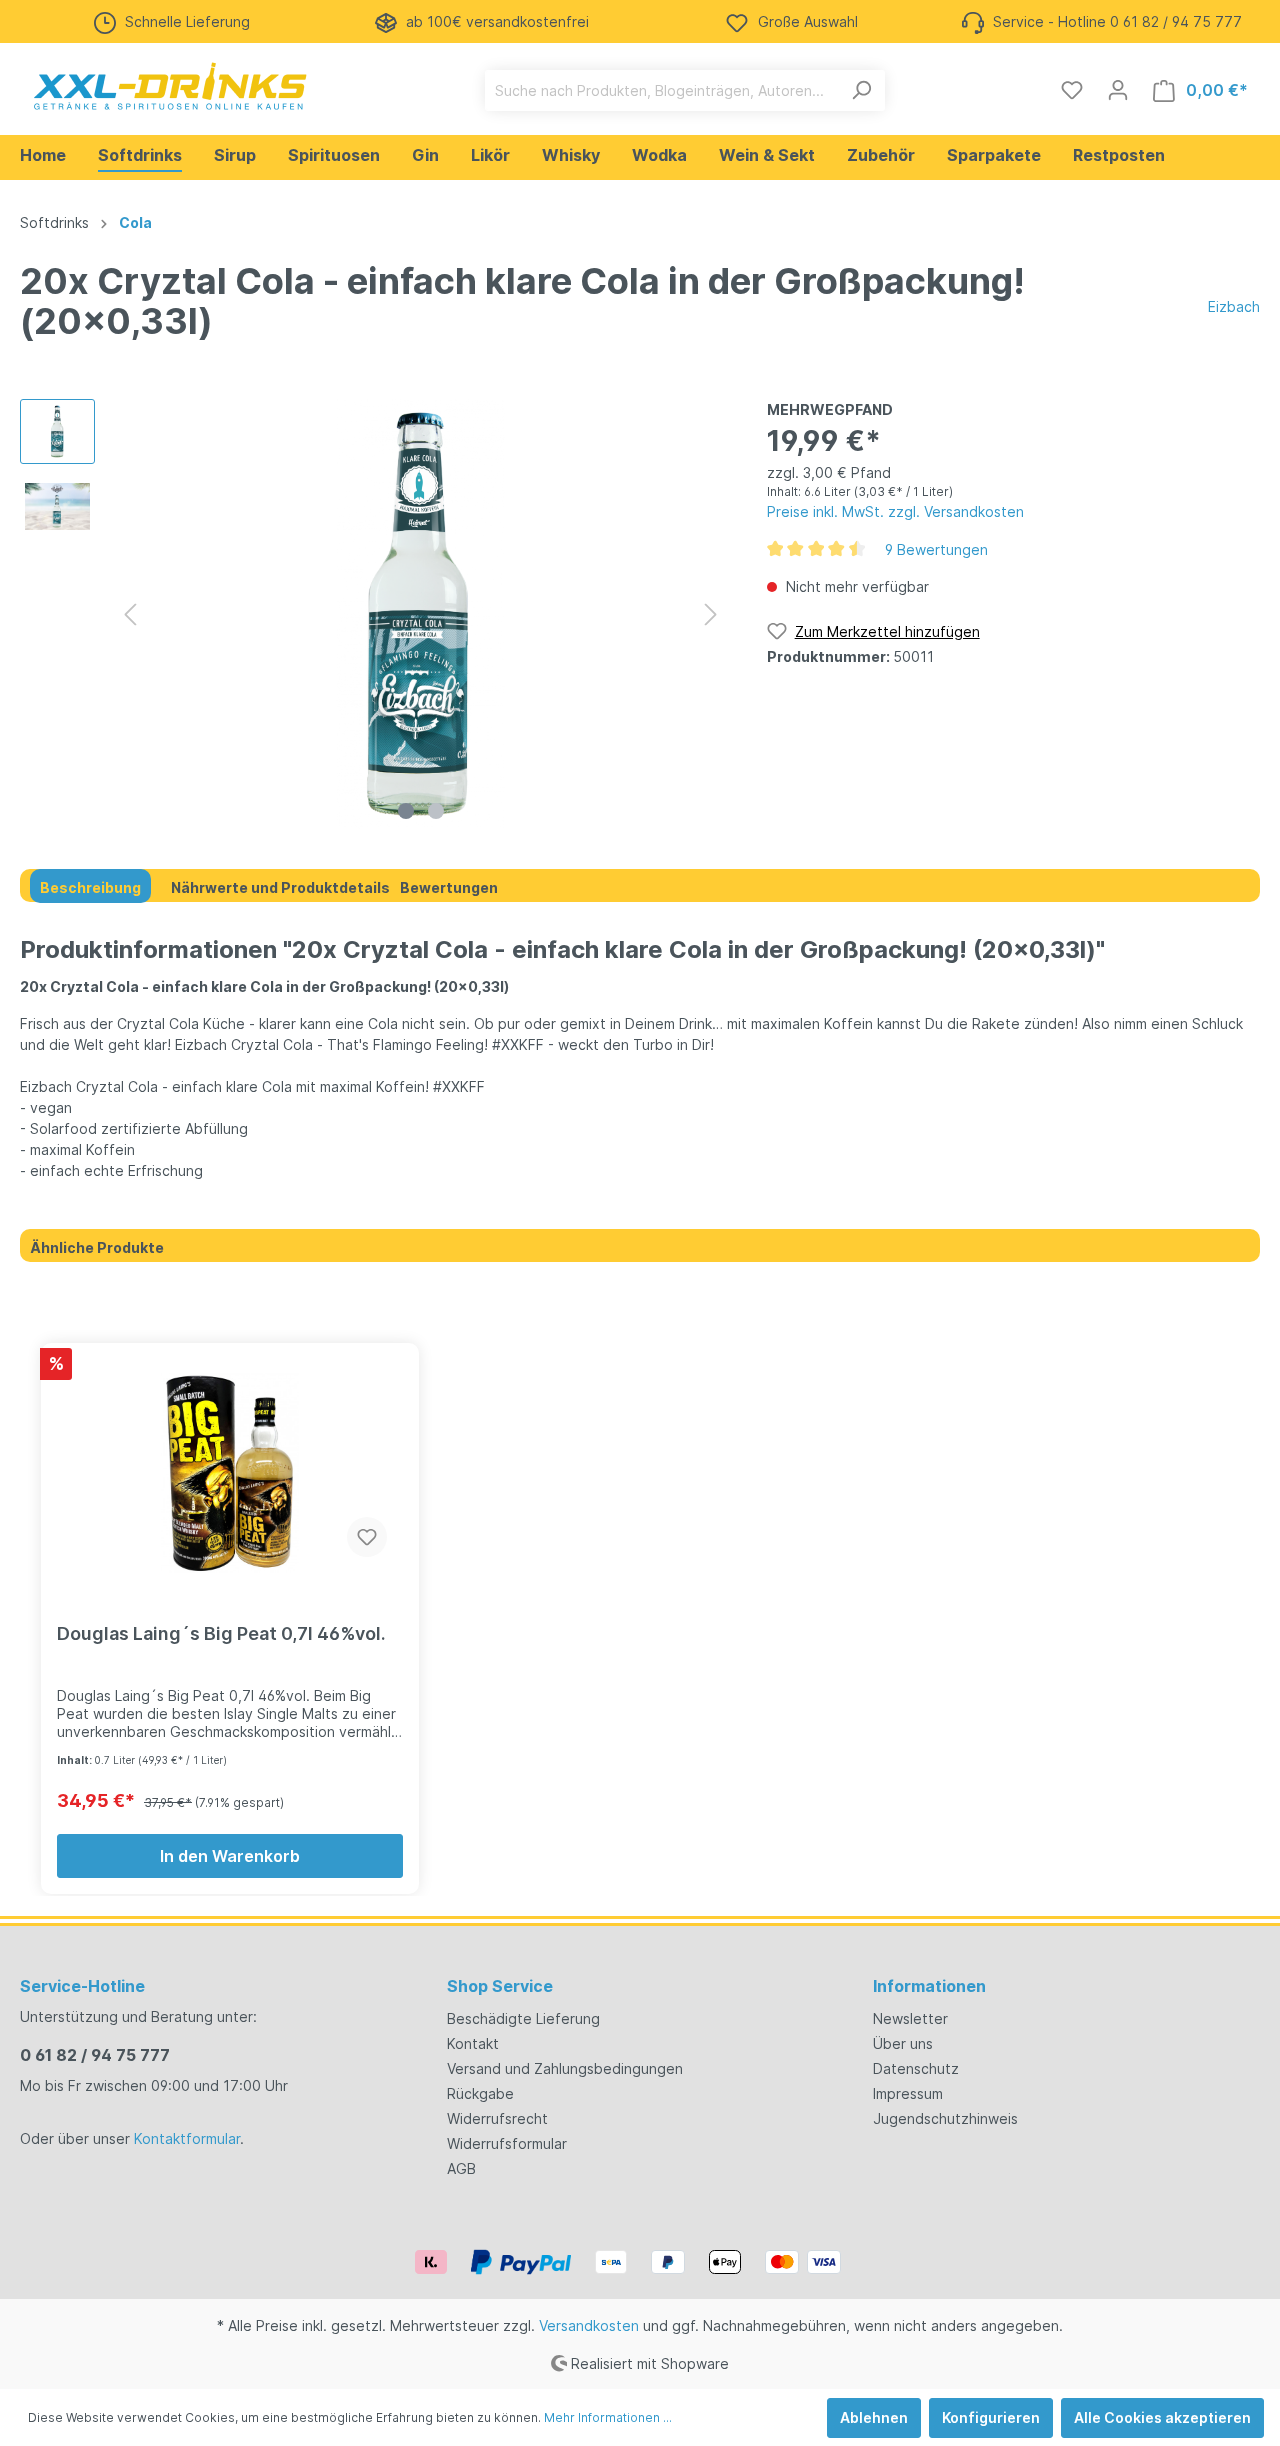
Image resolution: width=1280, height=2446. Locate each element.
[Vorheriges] (130, 614)
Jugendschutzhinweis (945, 2118)
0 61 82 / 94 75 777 (95, 2055)
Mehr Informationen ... (608, 2417)
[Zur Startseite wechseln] (170, 86)
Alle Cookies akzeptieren (1162, 2417)
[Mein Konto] (1118, 90)
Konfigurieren (991, 2417)
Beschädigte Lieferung (523, 2018)
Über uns (903, 2043)
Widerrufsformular (507, 2143)
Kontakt (473, 2043)
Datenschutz (916, 2068)
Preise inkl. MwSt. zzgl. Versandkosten (895, 511)
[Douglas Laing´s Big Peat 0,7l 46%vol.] (230, 1473)
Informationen (929, 1986)
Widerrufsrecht (497, 2118)
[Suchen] (861, 90)
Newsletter (910, 2018)
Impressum (908, 2093)
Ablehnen (874, 2417)
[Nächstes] (711, 614)
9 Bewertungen (936, 549)
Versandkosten (589, 2325)
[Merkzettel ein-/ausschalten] (367, 1537)
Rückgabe (480, 2093)
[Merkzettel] (1072, 90)
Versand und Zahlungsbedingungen (565, 2068)
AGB (461, 2168)
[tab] (90, 886)
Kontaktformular (187, 2138)
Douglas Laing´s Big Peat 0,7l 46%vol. (221, 1633)
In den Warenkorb (230, 1856)
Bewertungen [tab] (449, 887)
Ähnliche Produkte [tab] (97, 1247)
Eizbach (1234, 306)
